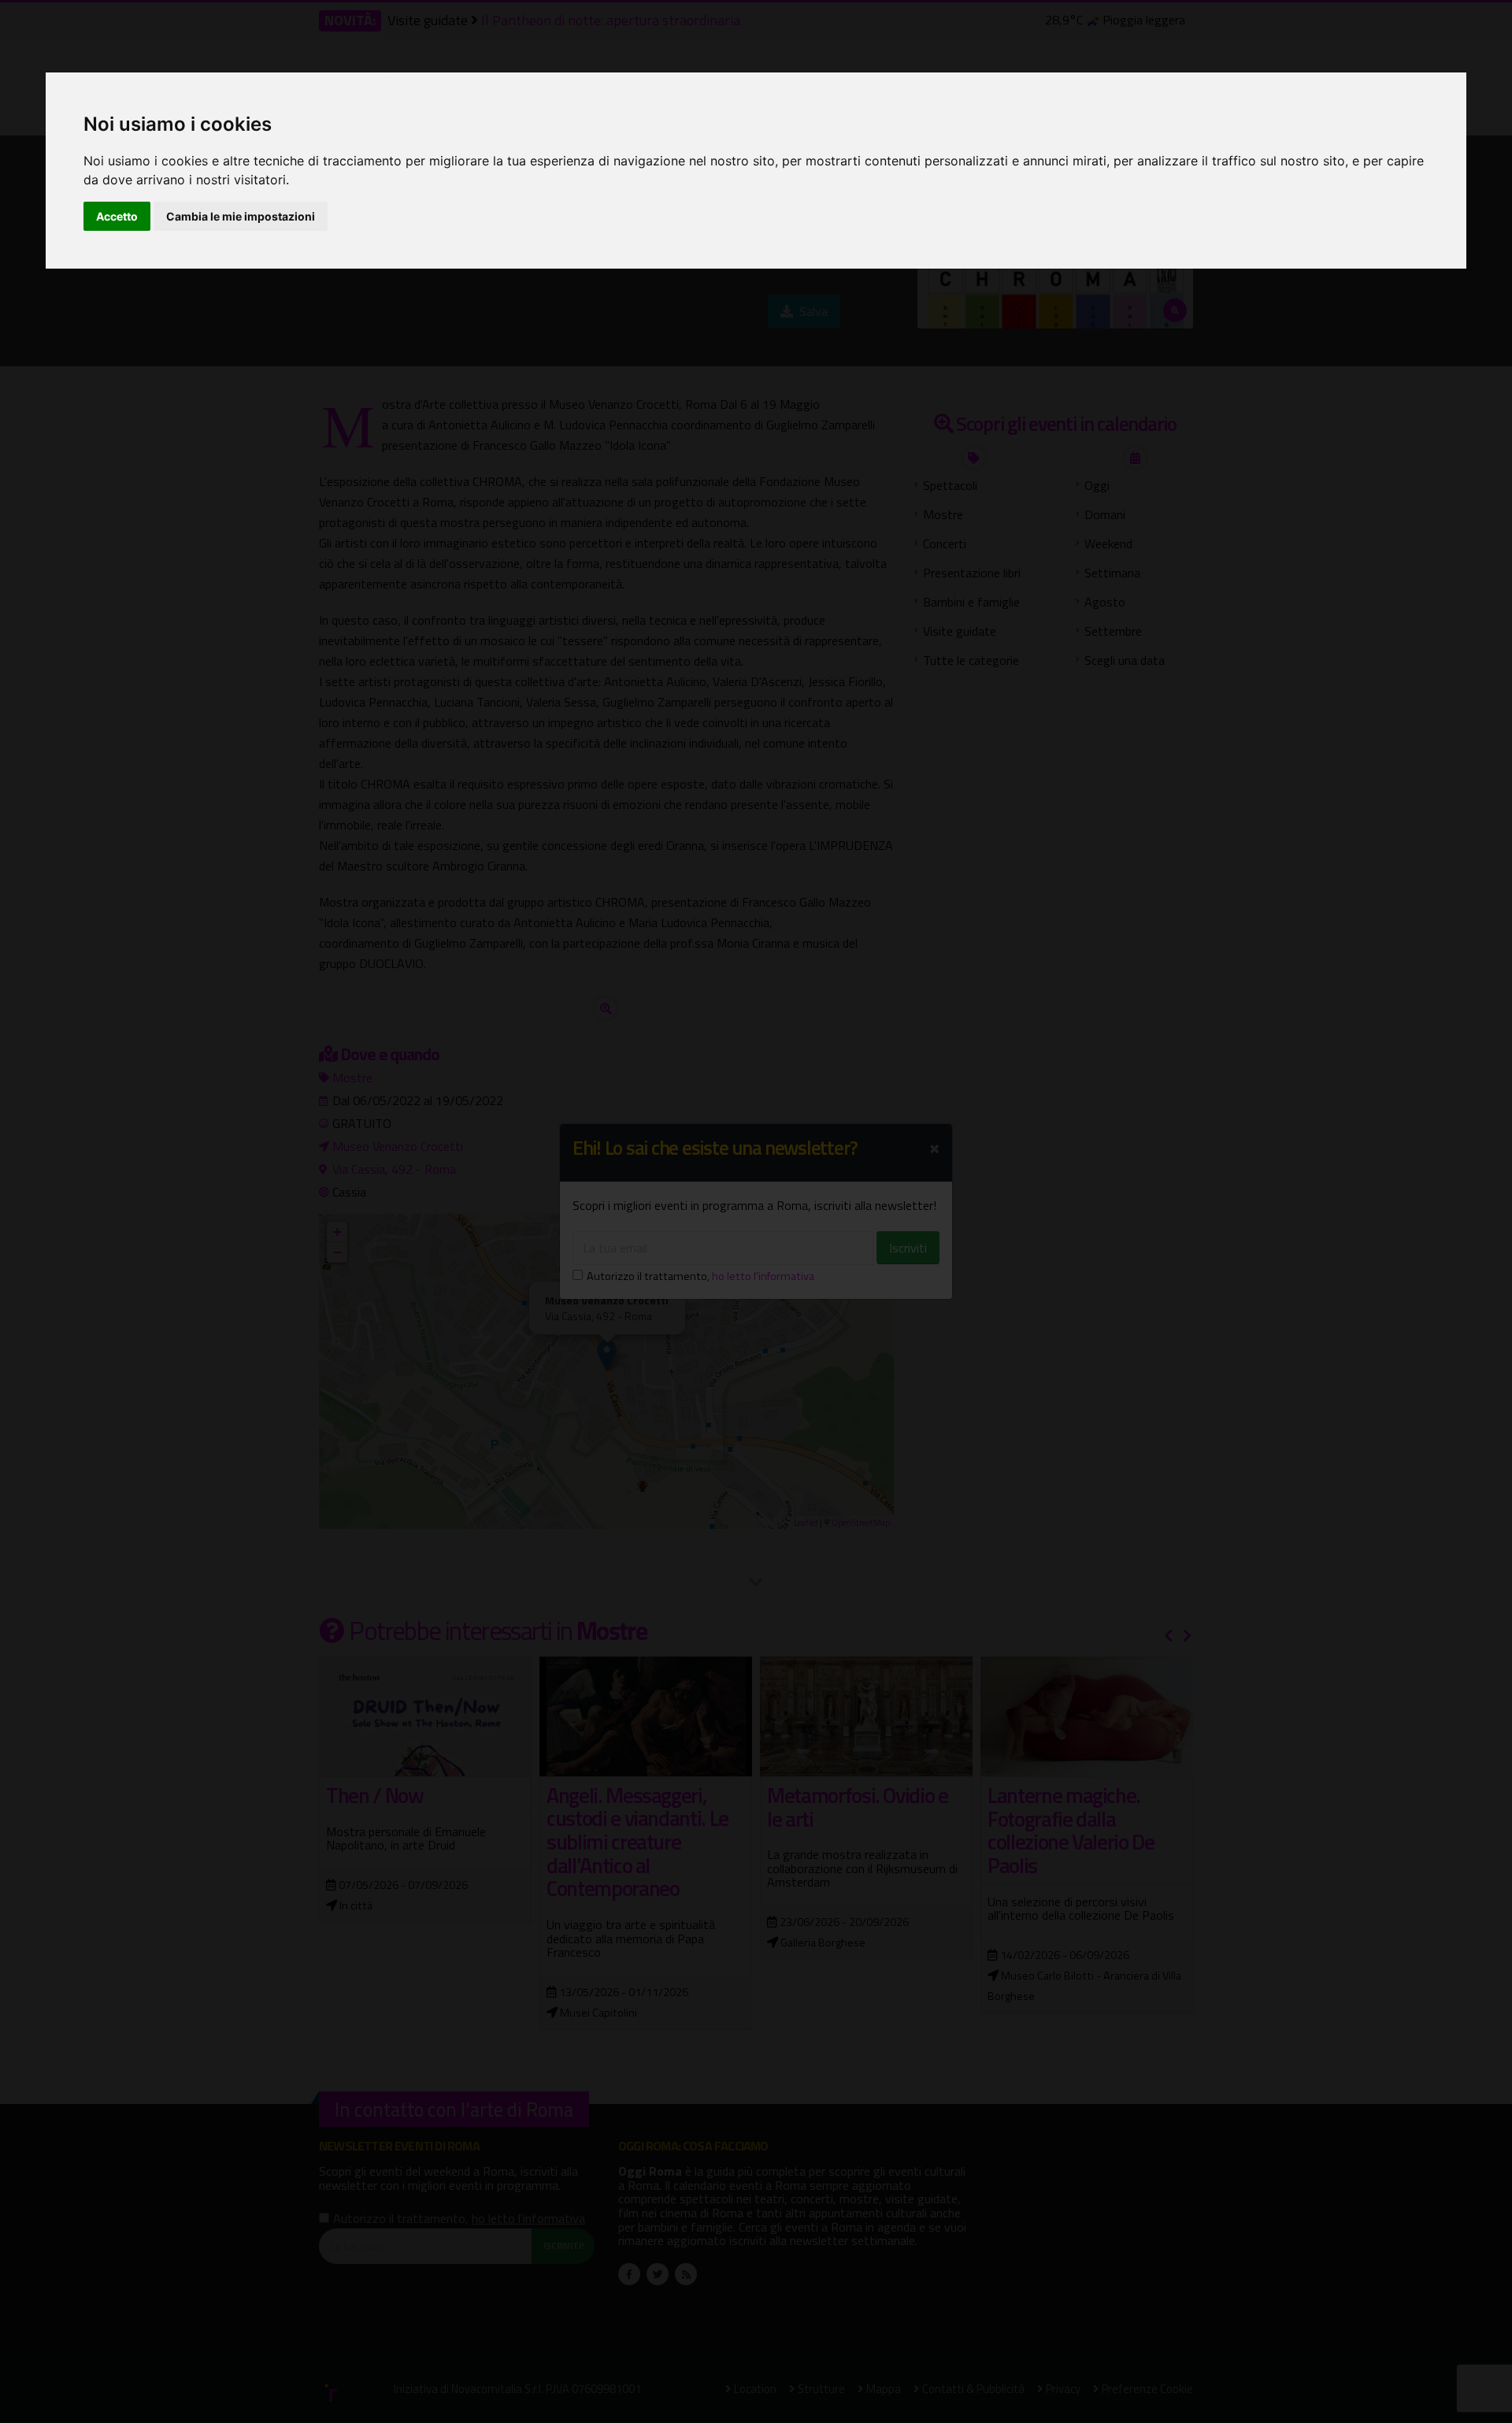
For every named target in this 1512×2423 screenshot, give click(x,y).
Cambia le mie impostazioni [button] (241, 216)
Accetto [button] (117, 216)
